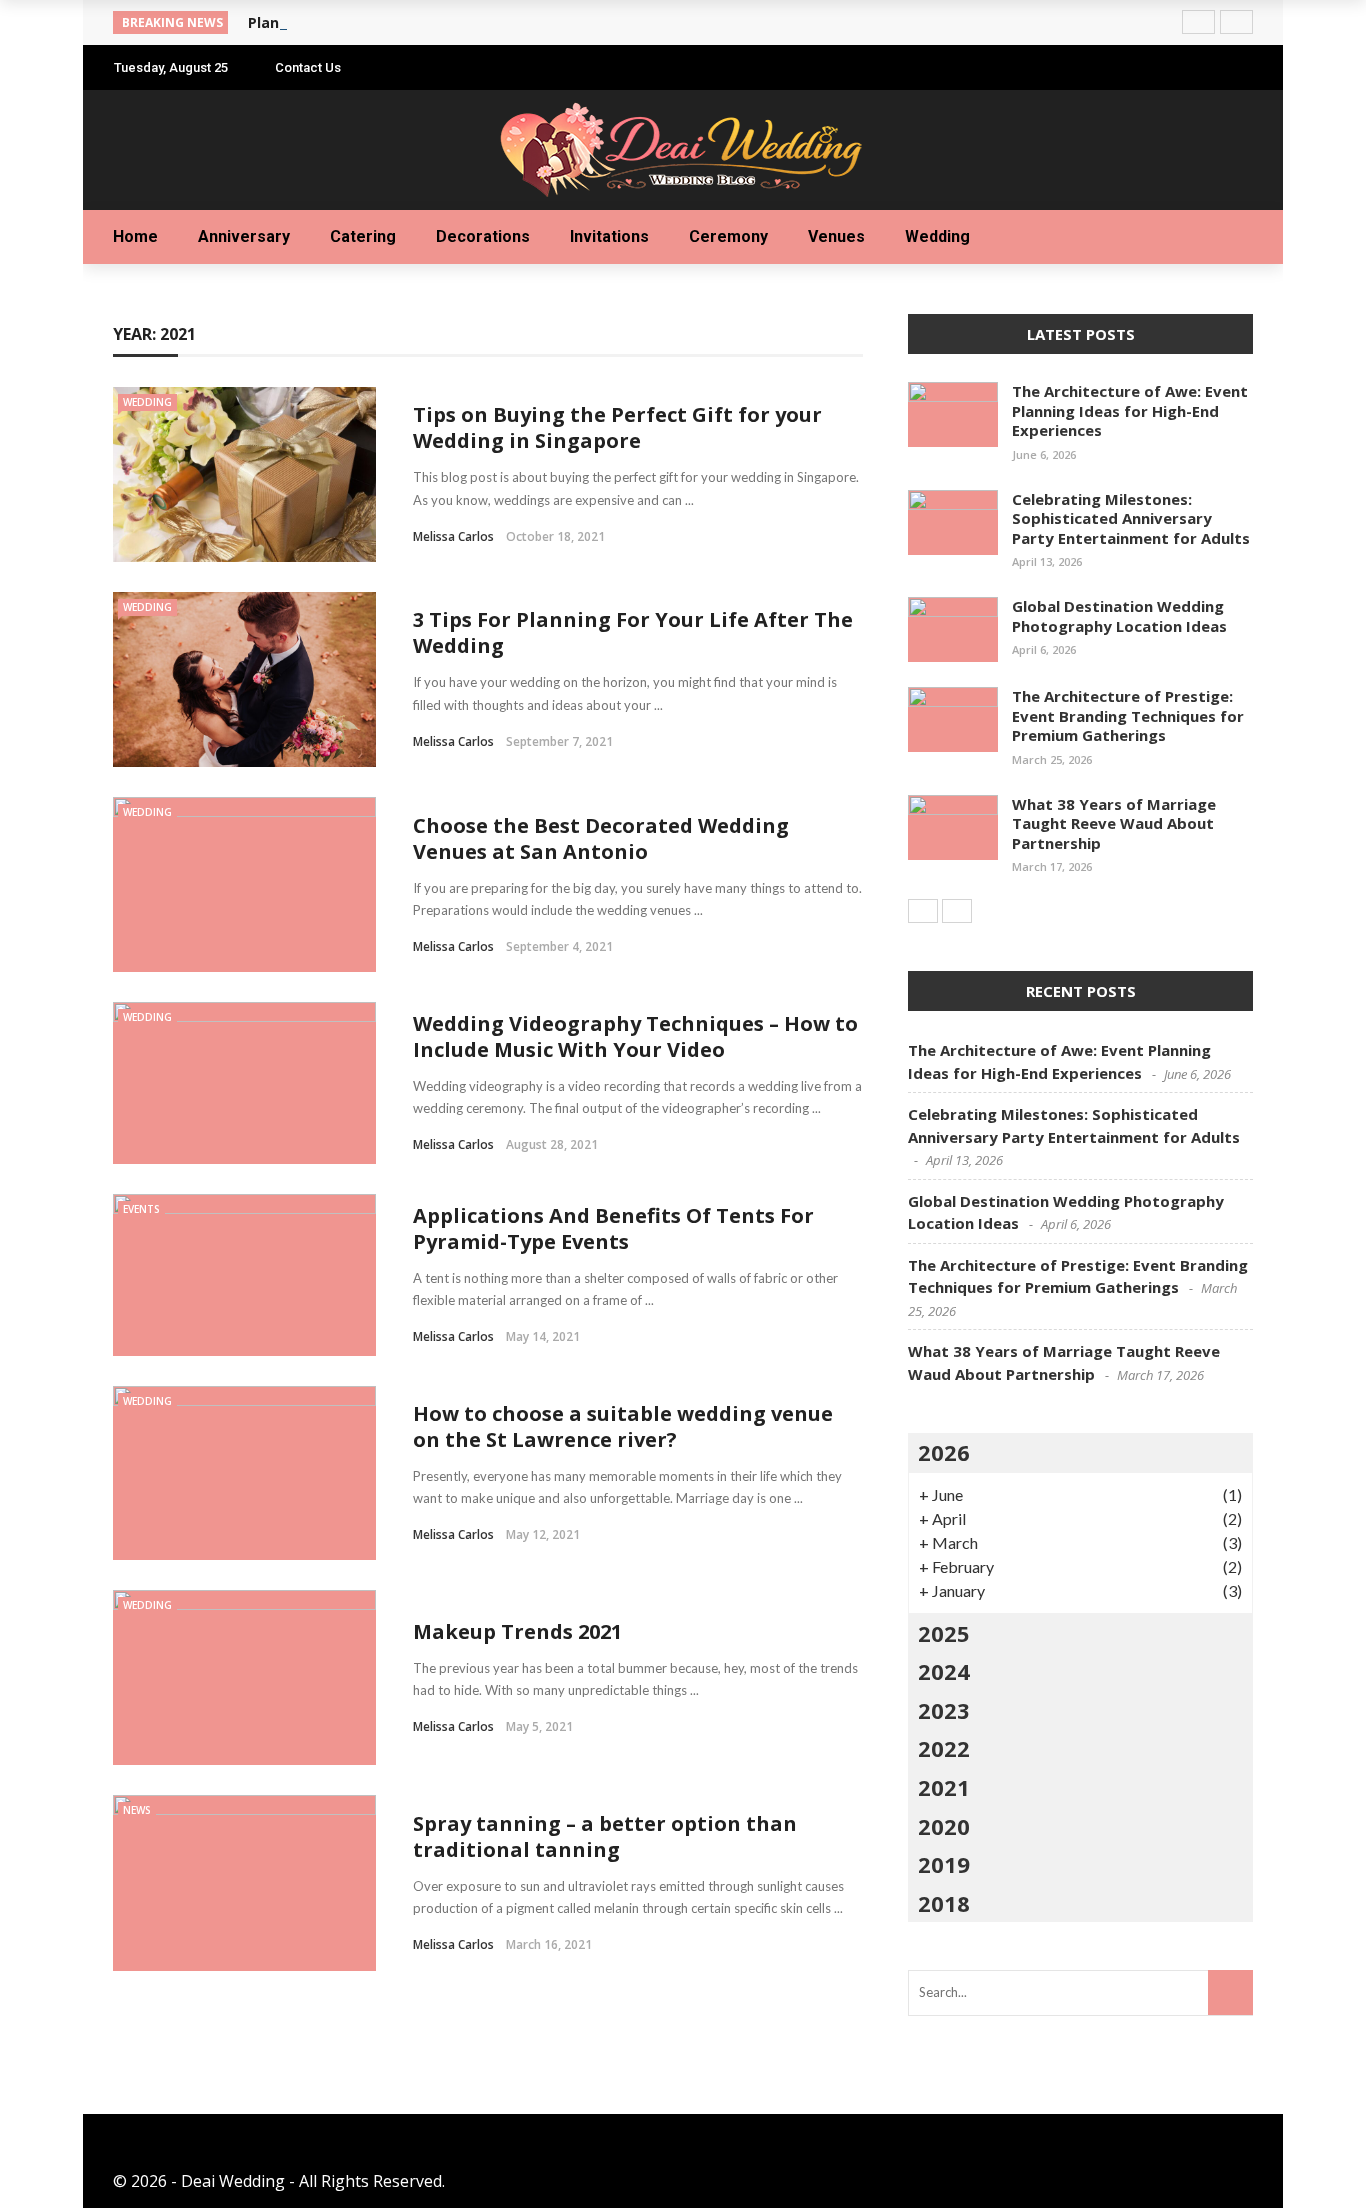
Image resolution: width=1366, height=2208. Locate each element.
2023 (944, 1710)
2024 (944, 1671)
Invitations (609, 236)
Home (135, 236)
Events (141, 1209)
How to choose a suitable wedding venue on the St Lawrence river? (623, 1426)
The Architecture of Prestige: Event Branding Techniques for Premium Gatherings (1128, 715)
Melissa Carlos (453, 536)
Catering (363, 236)
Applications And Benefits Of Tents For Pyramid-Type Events (613, 1228)
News (137, 1810)
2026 (944, 1452)
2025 (944, 1633)
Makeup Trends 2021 (517, 1631)
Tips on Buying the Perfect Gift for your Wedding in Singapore (617, 427)
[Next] (957, 911)
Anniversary (244, 236)
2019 (944, 1864)
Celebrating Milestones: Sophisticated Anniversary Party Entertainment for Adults (1131, 518)
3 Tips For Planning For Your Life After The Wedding (633, 632)
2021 (944, 1787)
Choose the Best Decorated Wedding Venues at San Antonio (601, 838)
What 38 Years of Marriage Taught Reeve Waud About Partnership (1114, 823)
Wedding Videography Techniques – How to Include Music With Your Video (635, 1036)
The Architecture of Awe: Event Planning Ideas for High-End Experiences (1130, 410)
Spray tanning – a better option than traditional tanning (605, 1836)
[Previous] (923, 911)
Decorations (483, 236)
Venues (836, 236)
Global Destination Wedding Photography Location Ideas (1119, 616)
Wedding (937, 236)
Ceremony (728, 236)
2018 (944, 1903)
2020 (944, 1826)
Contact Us (308, 67)
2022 (944, 1748)
